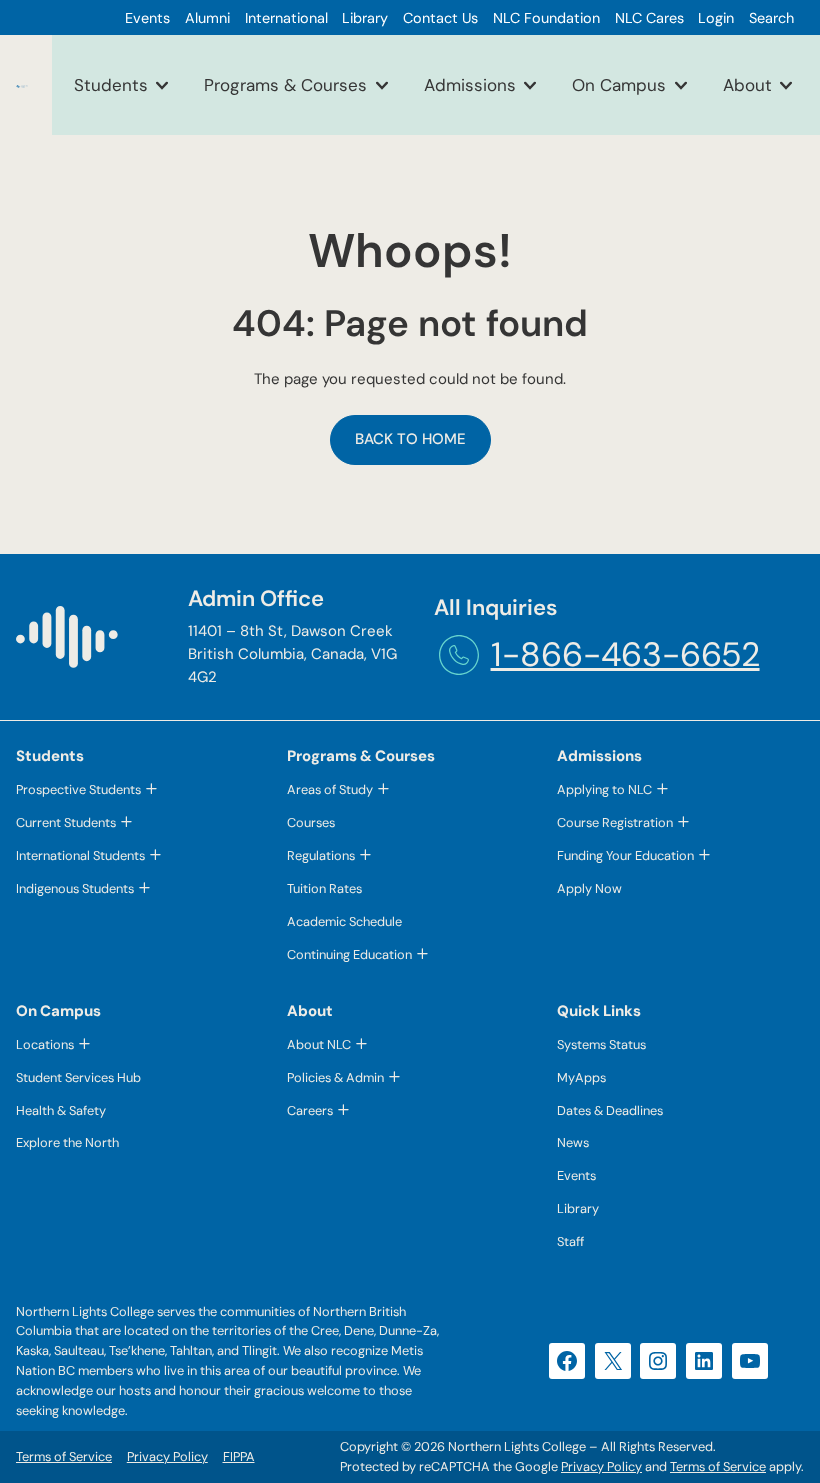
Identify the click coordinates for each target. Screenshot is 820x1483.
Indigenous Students (75, 888)
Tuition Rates (324, 888)
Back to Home (410, 439)
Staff (570, 1241)
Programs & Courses (285, 85)
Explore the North (67, 1142)
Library (578, 1208)
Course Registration (615, 822)
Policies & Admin (335, 1077)
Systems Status (601, 1044)
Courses (311, 822)
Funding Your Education (625, 855)
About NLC (319, 1044)
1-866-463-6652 (625, 654)
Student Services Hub (78, 1077)
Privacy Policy (601, 1466)
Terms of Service (718, 1466)
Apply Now (589, 888)
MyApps (581, 1077)
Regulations (321, 855)
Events (576, 1175)
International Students (80, 855)
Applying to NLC (604, 789)
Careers (310, 1110)
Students (111, 85)
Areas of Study (330, 789)
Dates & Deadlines (610, 1110)
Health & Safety (61, 1110)
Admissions (470, 85)
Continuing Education (349, 954)
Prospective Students (78, 789)
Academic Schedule (344, 921)
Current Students (66, 822)
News (573, 1142)
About (747, 85)
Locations (45, 1044)
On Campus (619, 85)
